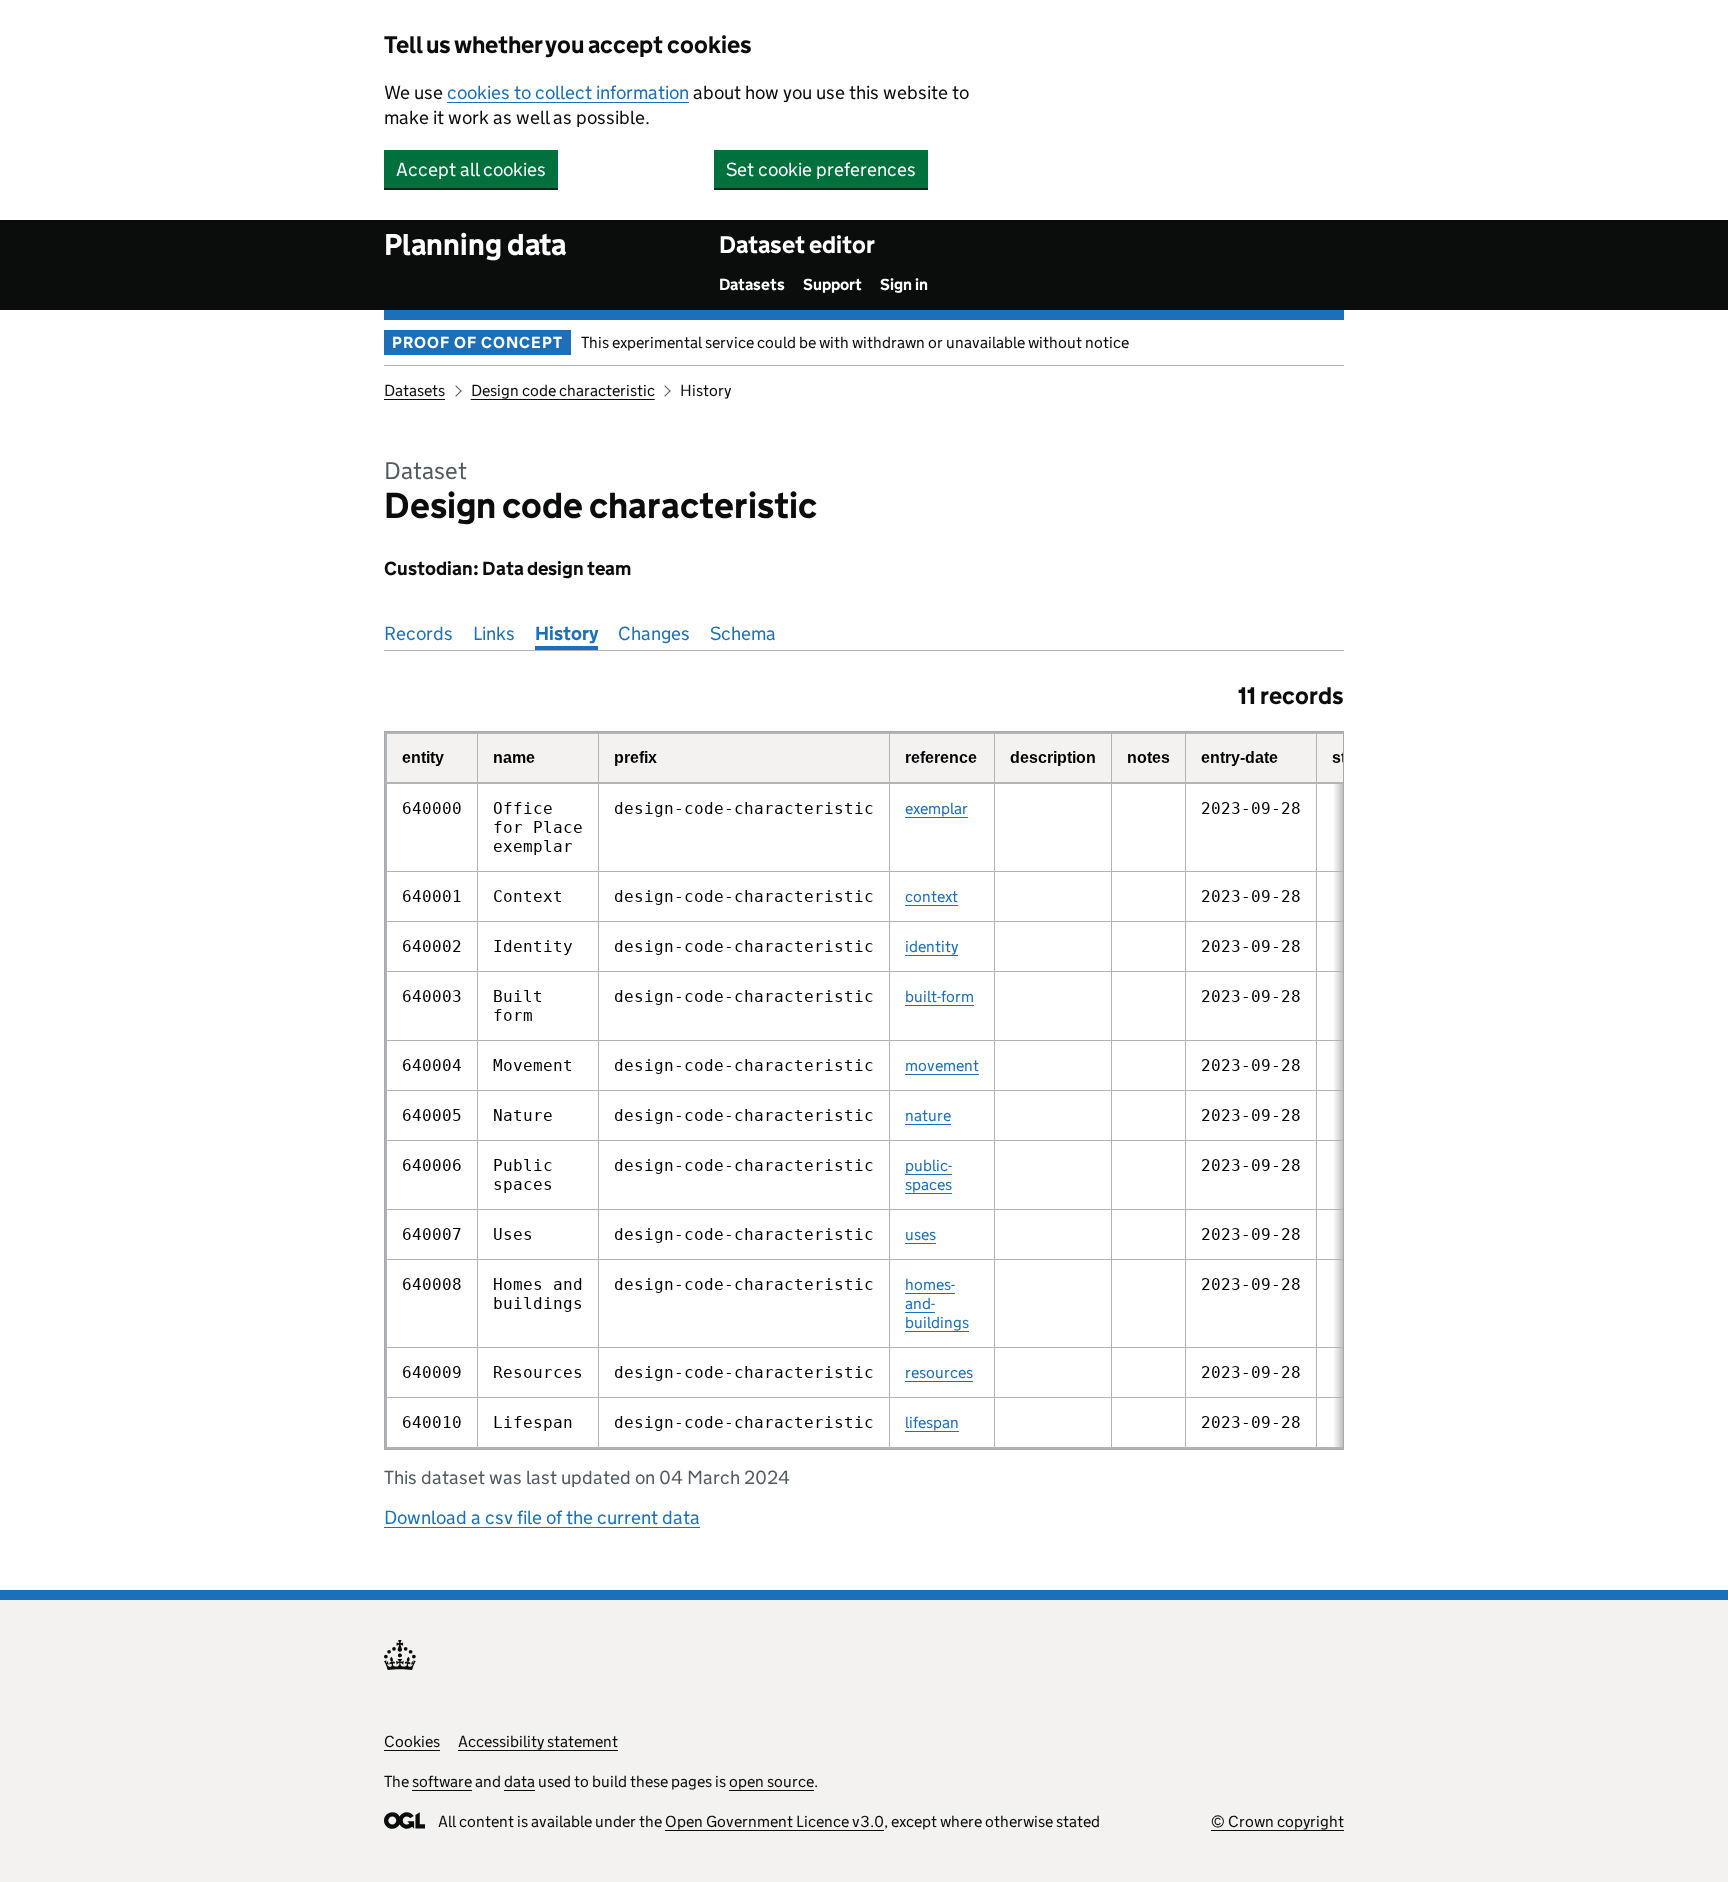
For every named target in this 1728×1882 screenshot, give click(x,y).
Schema (743, 633)
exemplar (936, 808)
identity (931, 946)
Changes (654, 633)
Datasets (752, 284)
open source (771, 1781)
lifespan (932, 1422)
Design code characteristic (563, 390)
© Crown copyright (1277, 1821)
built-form (939, 996)
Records (418, 633)
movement (942, 1065)
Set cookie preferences (821, 169)
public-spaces (928, 1175)
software (442, 1781)
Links (494, 633)
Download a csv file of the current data (542, 1517)
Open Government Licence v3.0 (774, 1821)
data (519, 1781)
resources (939, 1372)
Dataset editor (797, 244)
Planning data (475, 244)
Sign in (904, 284)
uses (920, 1234)
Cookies (412, 1741)
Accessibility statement (538, 1741)
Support (832, 284)
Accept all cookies (471, 169)
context (931, 896)
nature (928, 1115)
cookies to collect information (568, 92)
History (566, 633)
